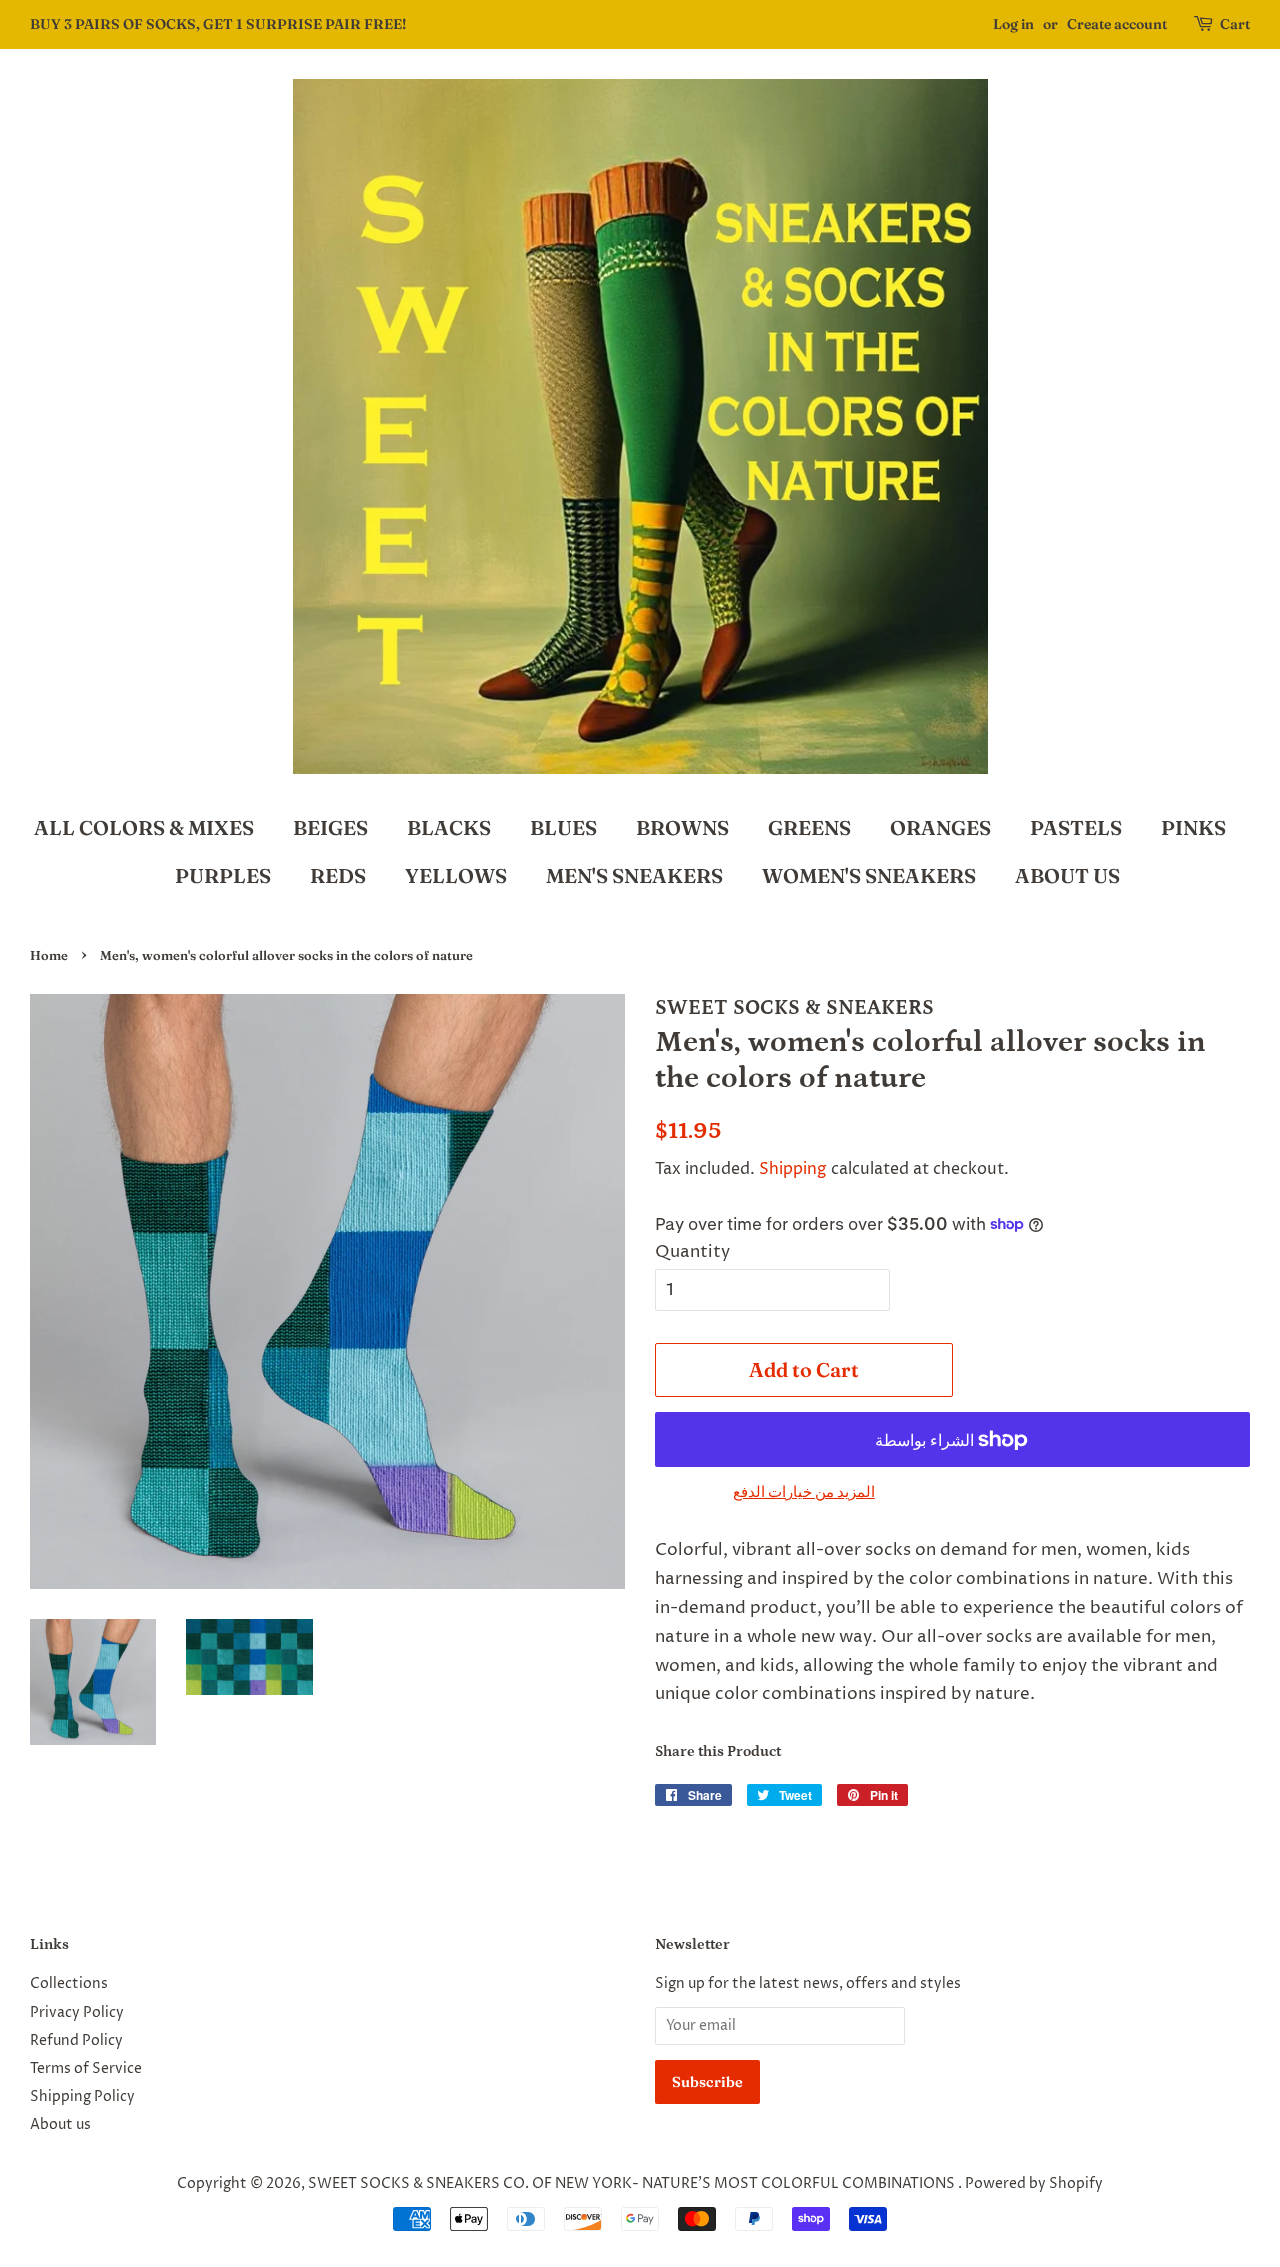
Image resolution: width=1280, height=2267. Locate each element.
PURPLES (223, 875)
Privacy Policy (77, 2013)
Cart (1235, 24)
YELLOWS (456, 875)
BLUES (563, 827)
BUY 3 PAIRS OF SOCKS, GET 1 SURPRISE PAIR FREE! (218, 24)
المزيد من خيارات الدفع (804, 1492)
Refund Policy (76, 2041)
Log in (1013, 24)
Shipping (793, 1169)
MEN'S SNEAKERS (634, 875)
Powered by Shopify (1034, 2184)
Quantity (692, 1252)
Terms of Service (86, 2069)
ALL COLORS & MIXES (144, 827)
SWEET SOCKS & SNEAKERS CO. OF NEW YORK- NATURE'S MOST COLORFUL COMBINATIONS (633, 2184)
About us (60, 2125)
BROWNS (682, 827)
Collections (69, 1984)
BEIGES (330, 827)
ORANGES (940, 827)
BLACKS (449, 827)
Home (49, 955)
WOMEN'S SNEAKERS (869, 875)
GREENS (809, 827)
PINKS (1193, 827)
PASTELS (1076, 827)
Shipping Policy (82, 2097)
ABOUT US (1067, 875)
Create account (1117, 24)
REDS (338, 875)
